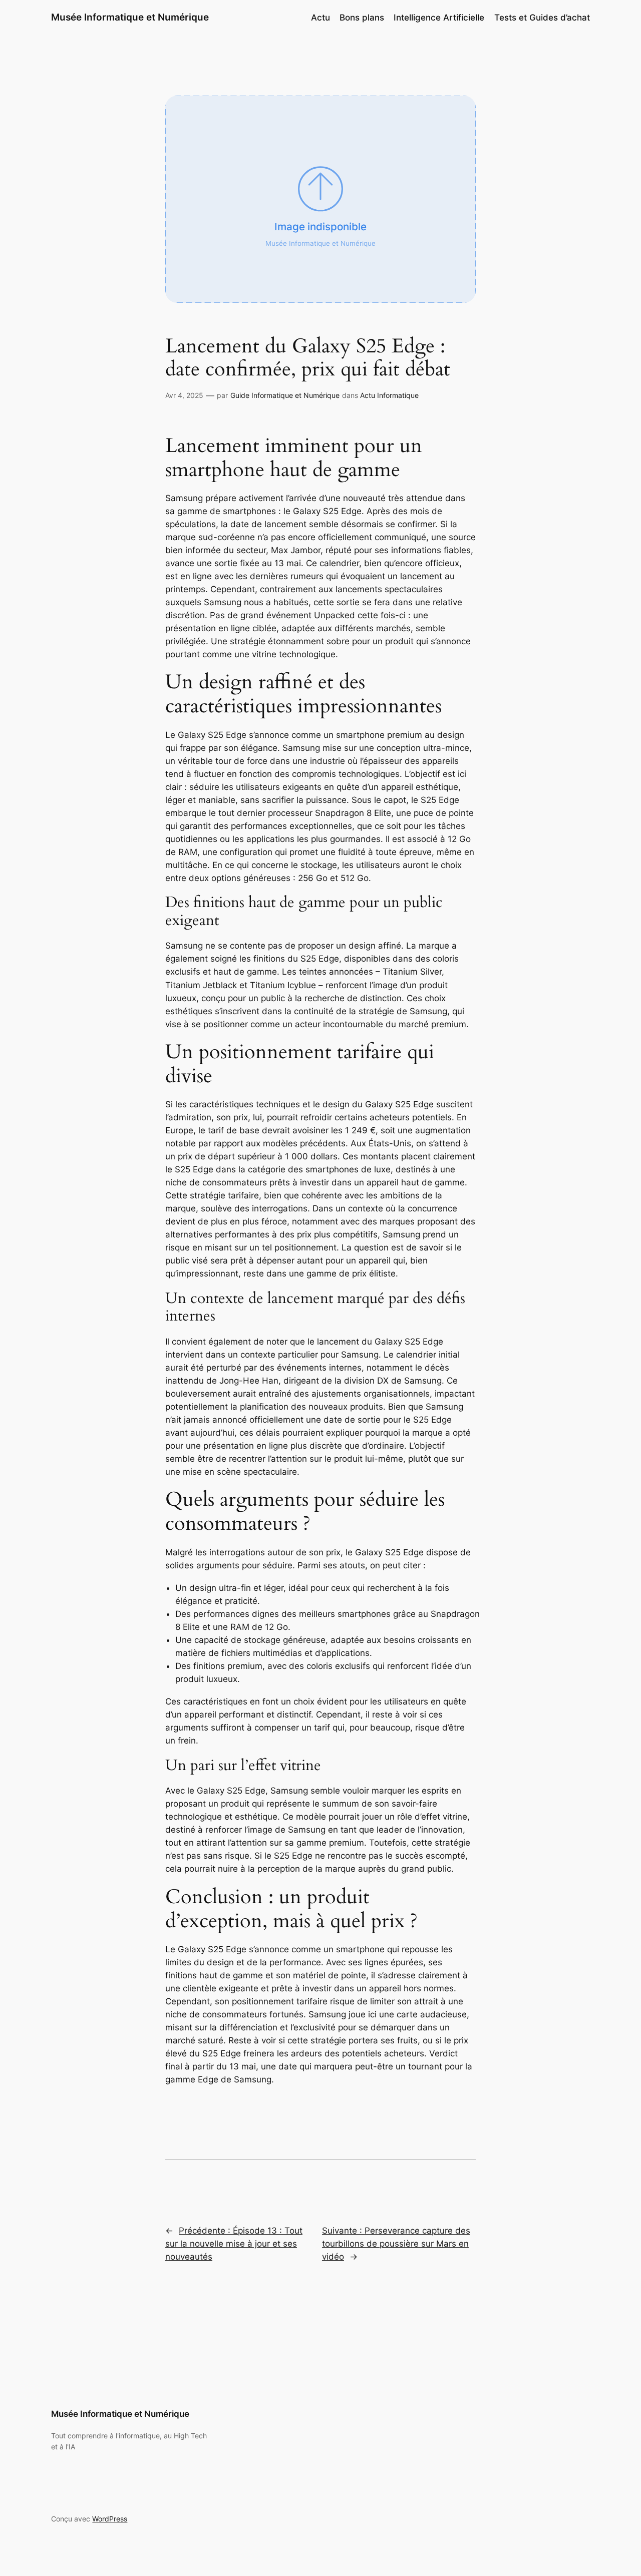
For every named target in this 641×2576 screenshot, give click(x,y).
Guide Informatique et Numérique (285, 395)
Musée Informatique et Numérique (130, 17)
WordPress (110, 2519)
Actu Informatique (389, 395)
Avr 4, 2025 (184, 395)
